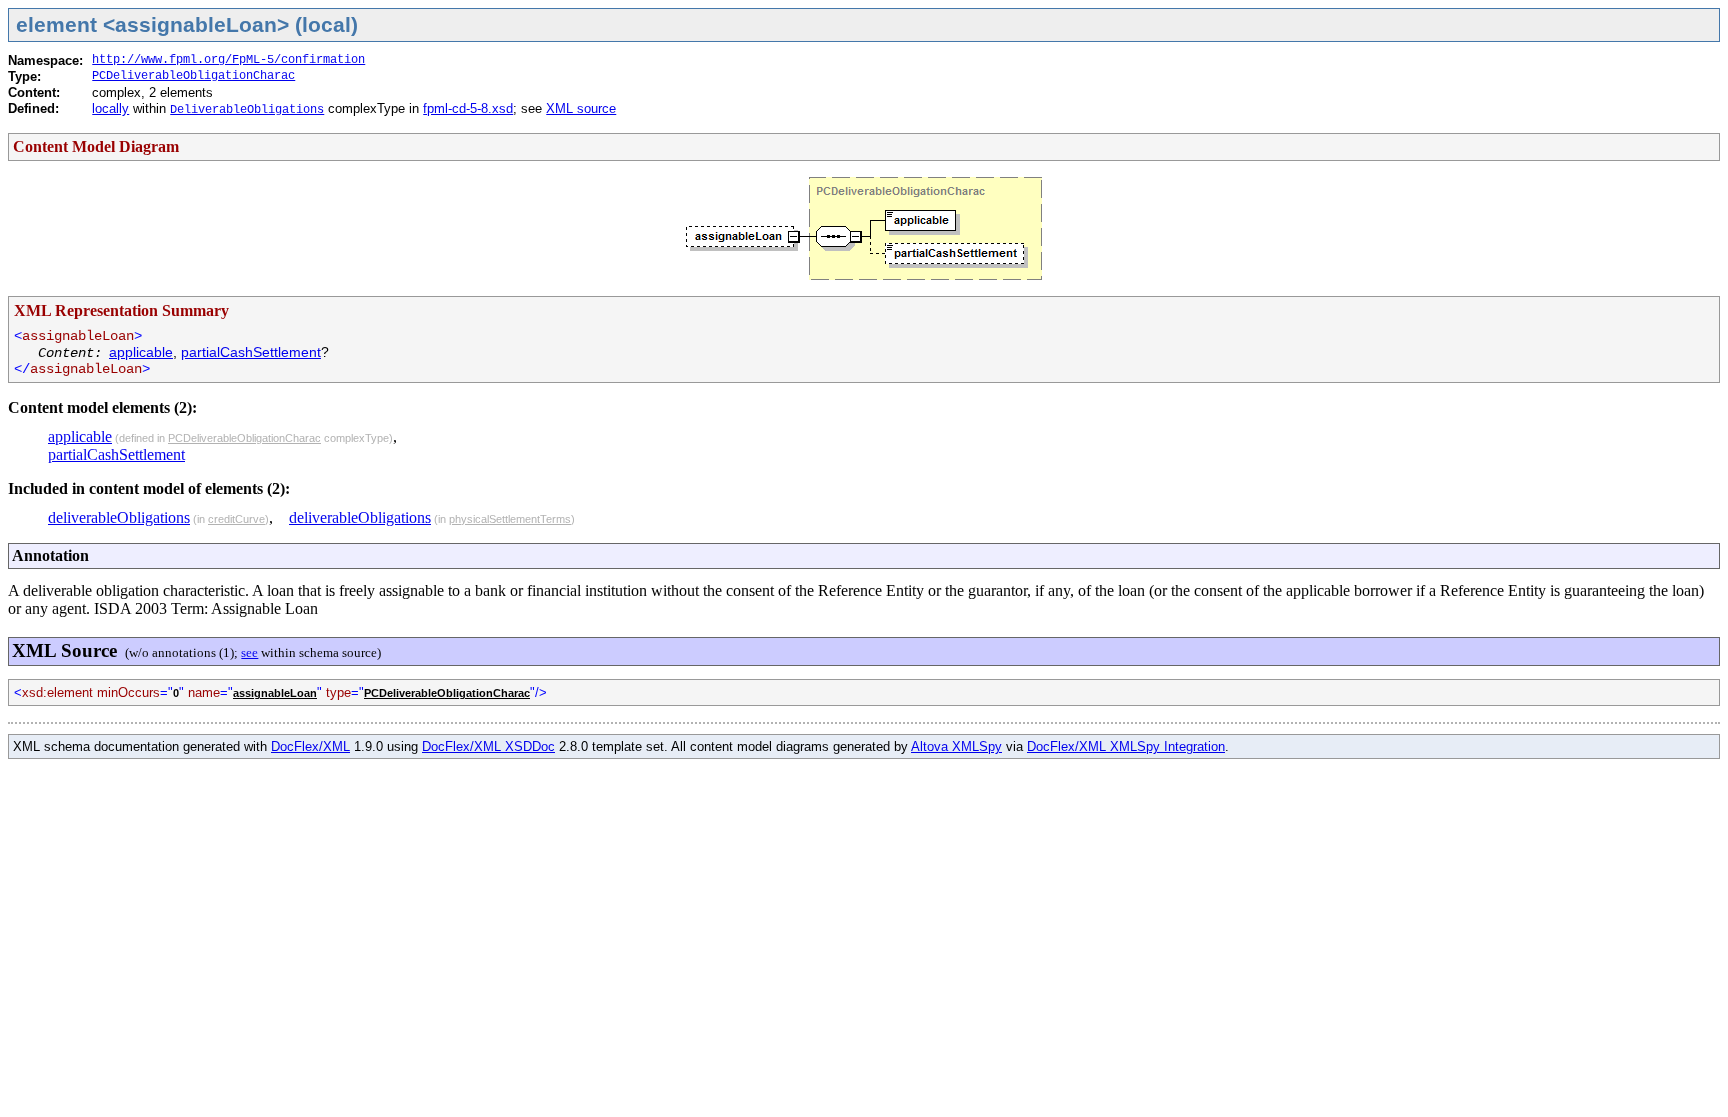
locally (110, 108)
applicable (141, 352)
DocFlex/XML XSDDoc (488, 746)
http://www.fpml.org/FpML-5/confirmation (228, 60)
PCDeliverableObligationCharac (193, 76)
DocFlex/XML (310, 746)
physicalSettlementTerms (510, 519)
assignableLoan (275, 693)
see (249, 652)
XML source (581, 108)
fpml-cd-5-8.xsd (468, 108)
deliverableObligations (119, 517)
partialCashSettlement (251, 352)
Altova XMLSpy (956, 746)
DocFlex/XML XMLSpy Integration (1126, 746)
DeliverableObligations (247, 110)
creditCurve (236, 519)
